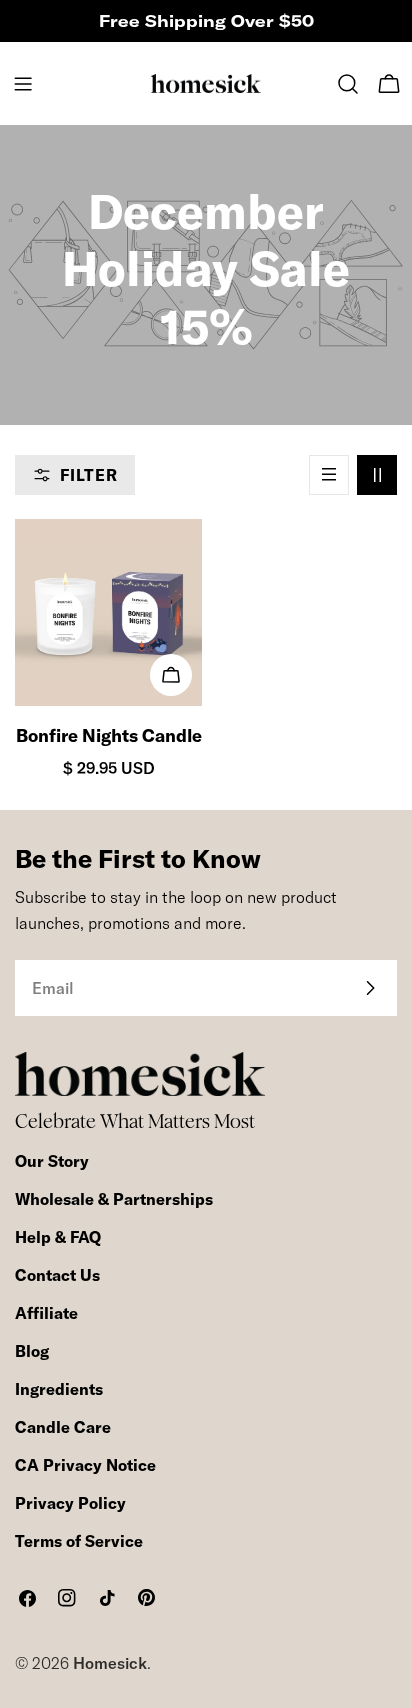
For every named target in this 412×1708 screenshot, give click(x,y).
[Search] (348, 84)
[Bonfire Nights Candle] (108, 612)
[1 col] (329, 475)
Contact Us (57, 1275)
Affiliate (46, 1313)
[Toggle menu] (23, 84)
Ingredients (59, 1389)
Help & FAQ (58, 1237)
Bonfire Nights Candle (109, 735)
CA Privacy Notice (85, 1465)
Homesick (110, 1663)
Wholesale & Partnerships (114, 1199)
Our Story (52, 1161)
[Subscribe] (370, 988)
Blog (32, 1351)
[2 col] (377, 475)
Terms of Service (79, 1541)
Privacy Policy (70, 1503)
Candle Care (63, 1427)
